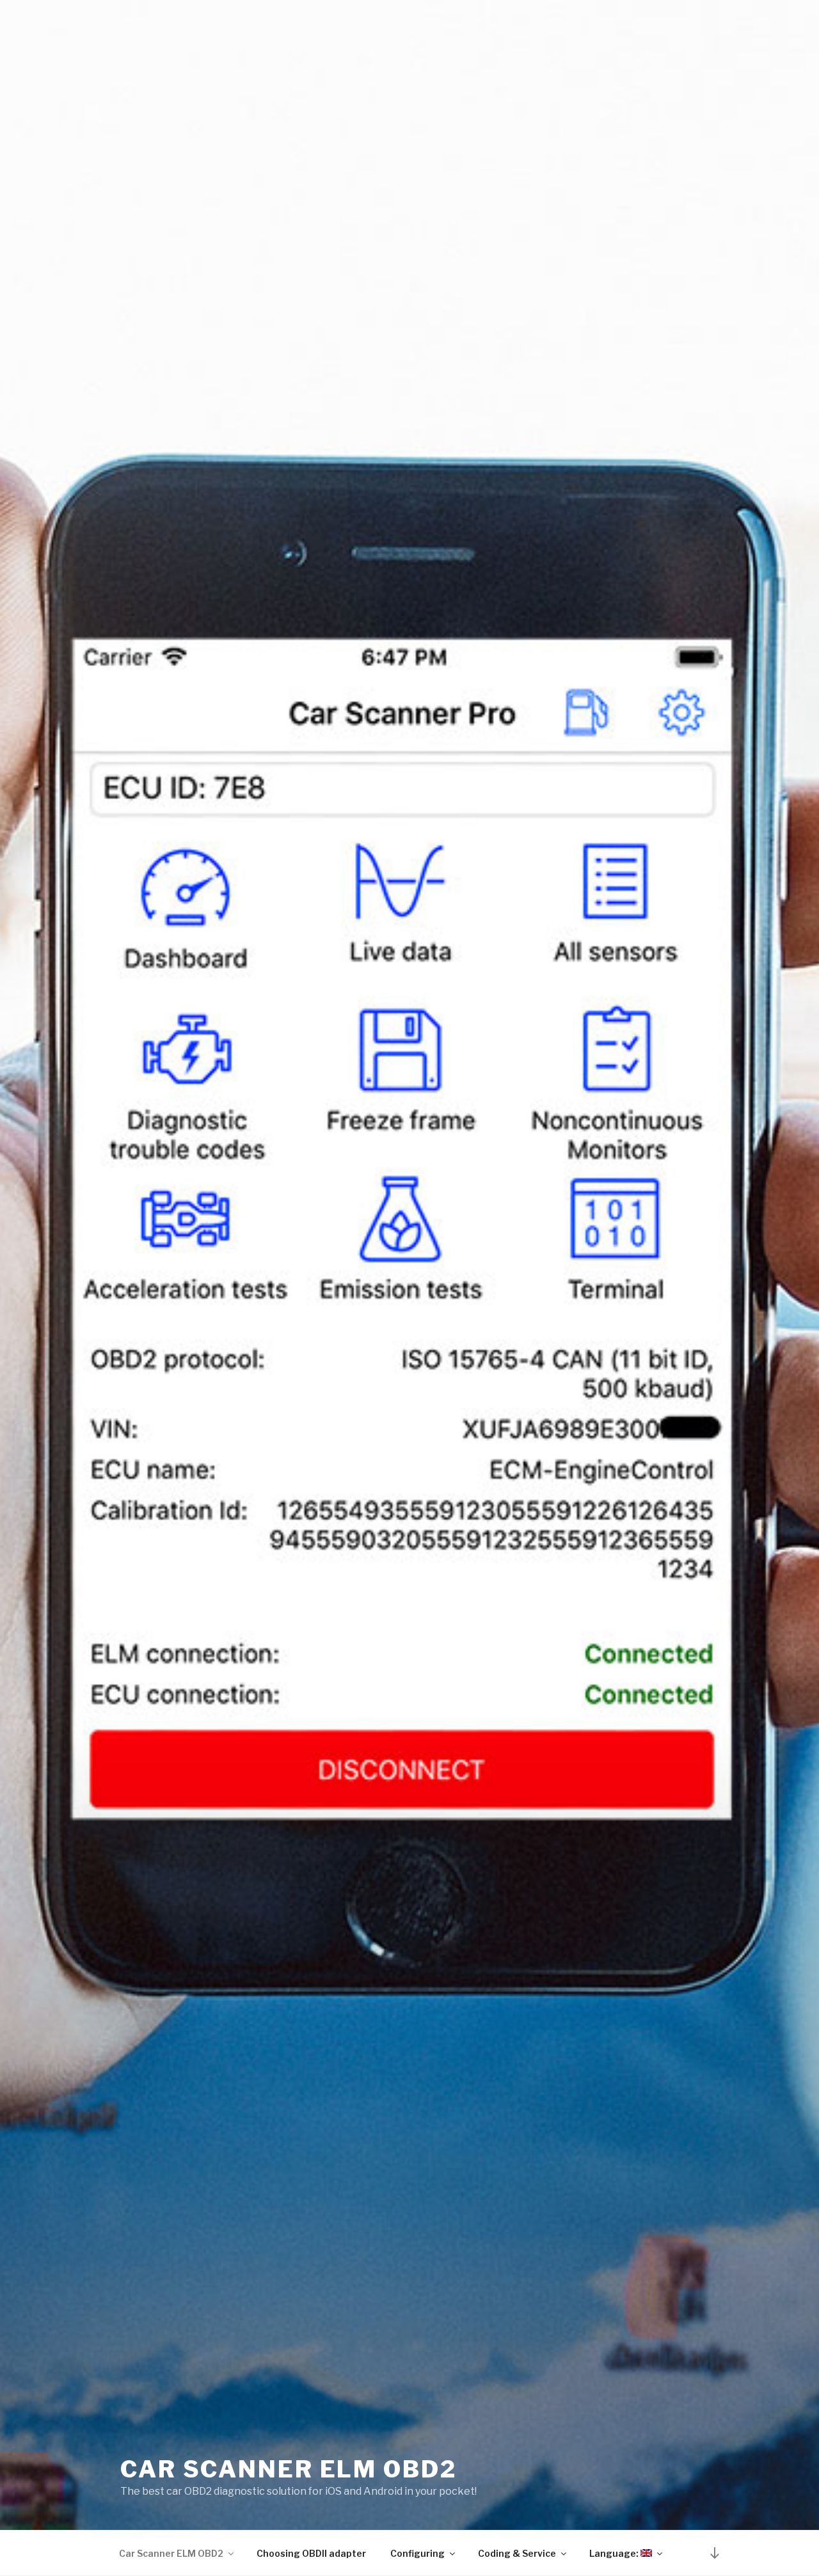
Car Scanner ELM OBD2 (289, 2469)
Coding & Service (517, 2553)
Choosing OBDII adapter (311, 2553)
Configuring (417, 2553)
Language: (615, 2553)
